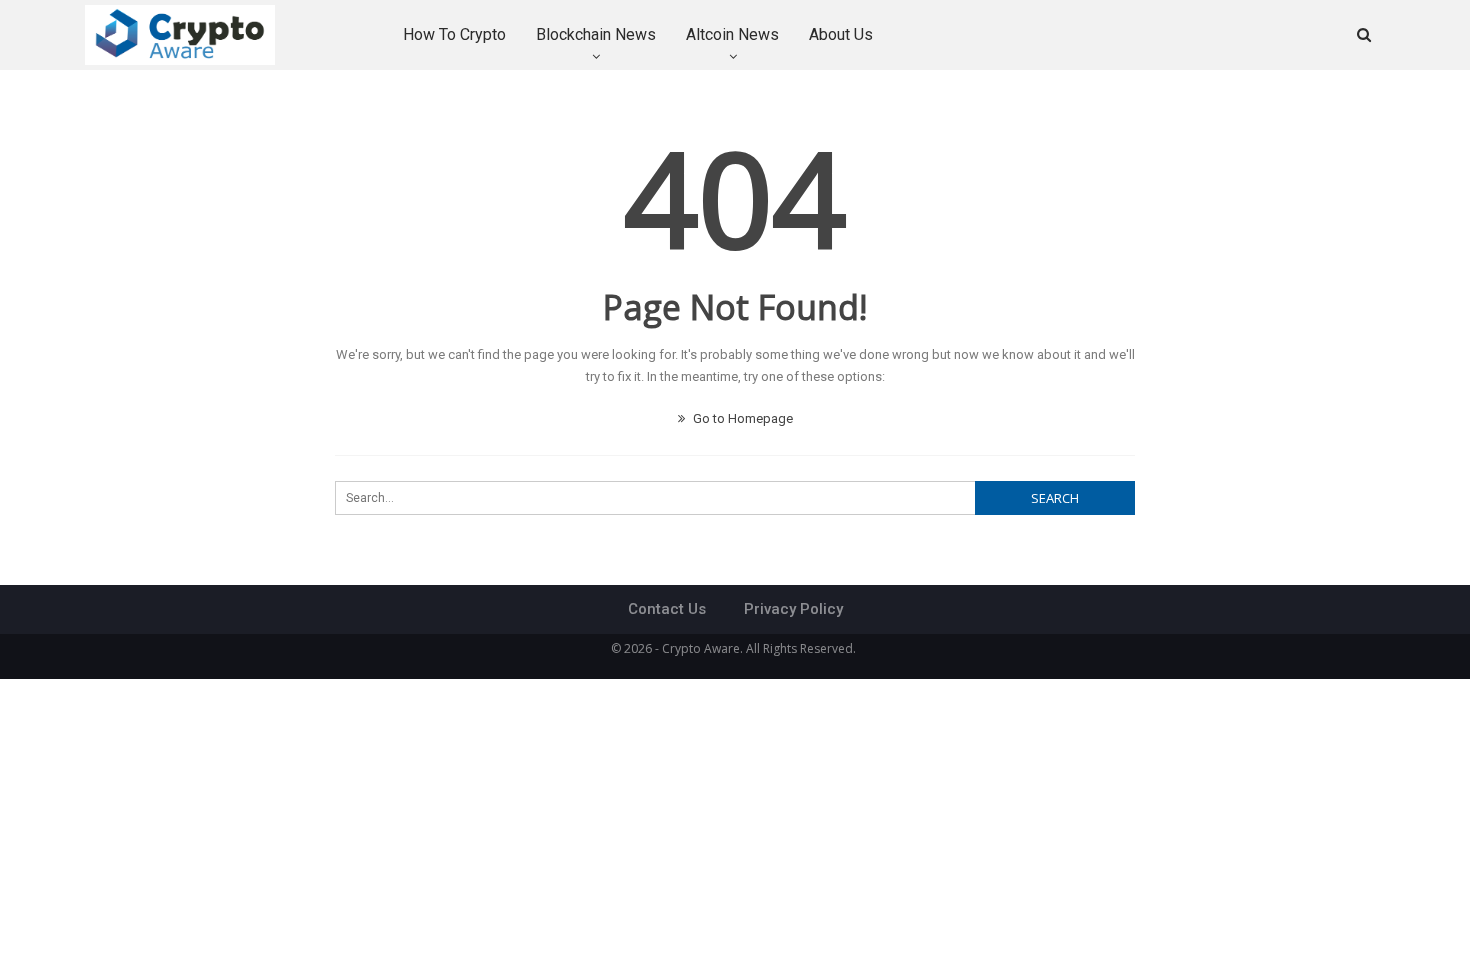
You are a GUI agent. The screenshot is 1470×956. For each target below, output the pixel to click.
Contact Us (667, 609)
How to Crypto (454, 34)
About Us (841, 34)
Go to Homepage (741, 418)
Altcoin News (732, 34)
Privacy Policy (793, 609)
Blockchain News (596, 34)
